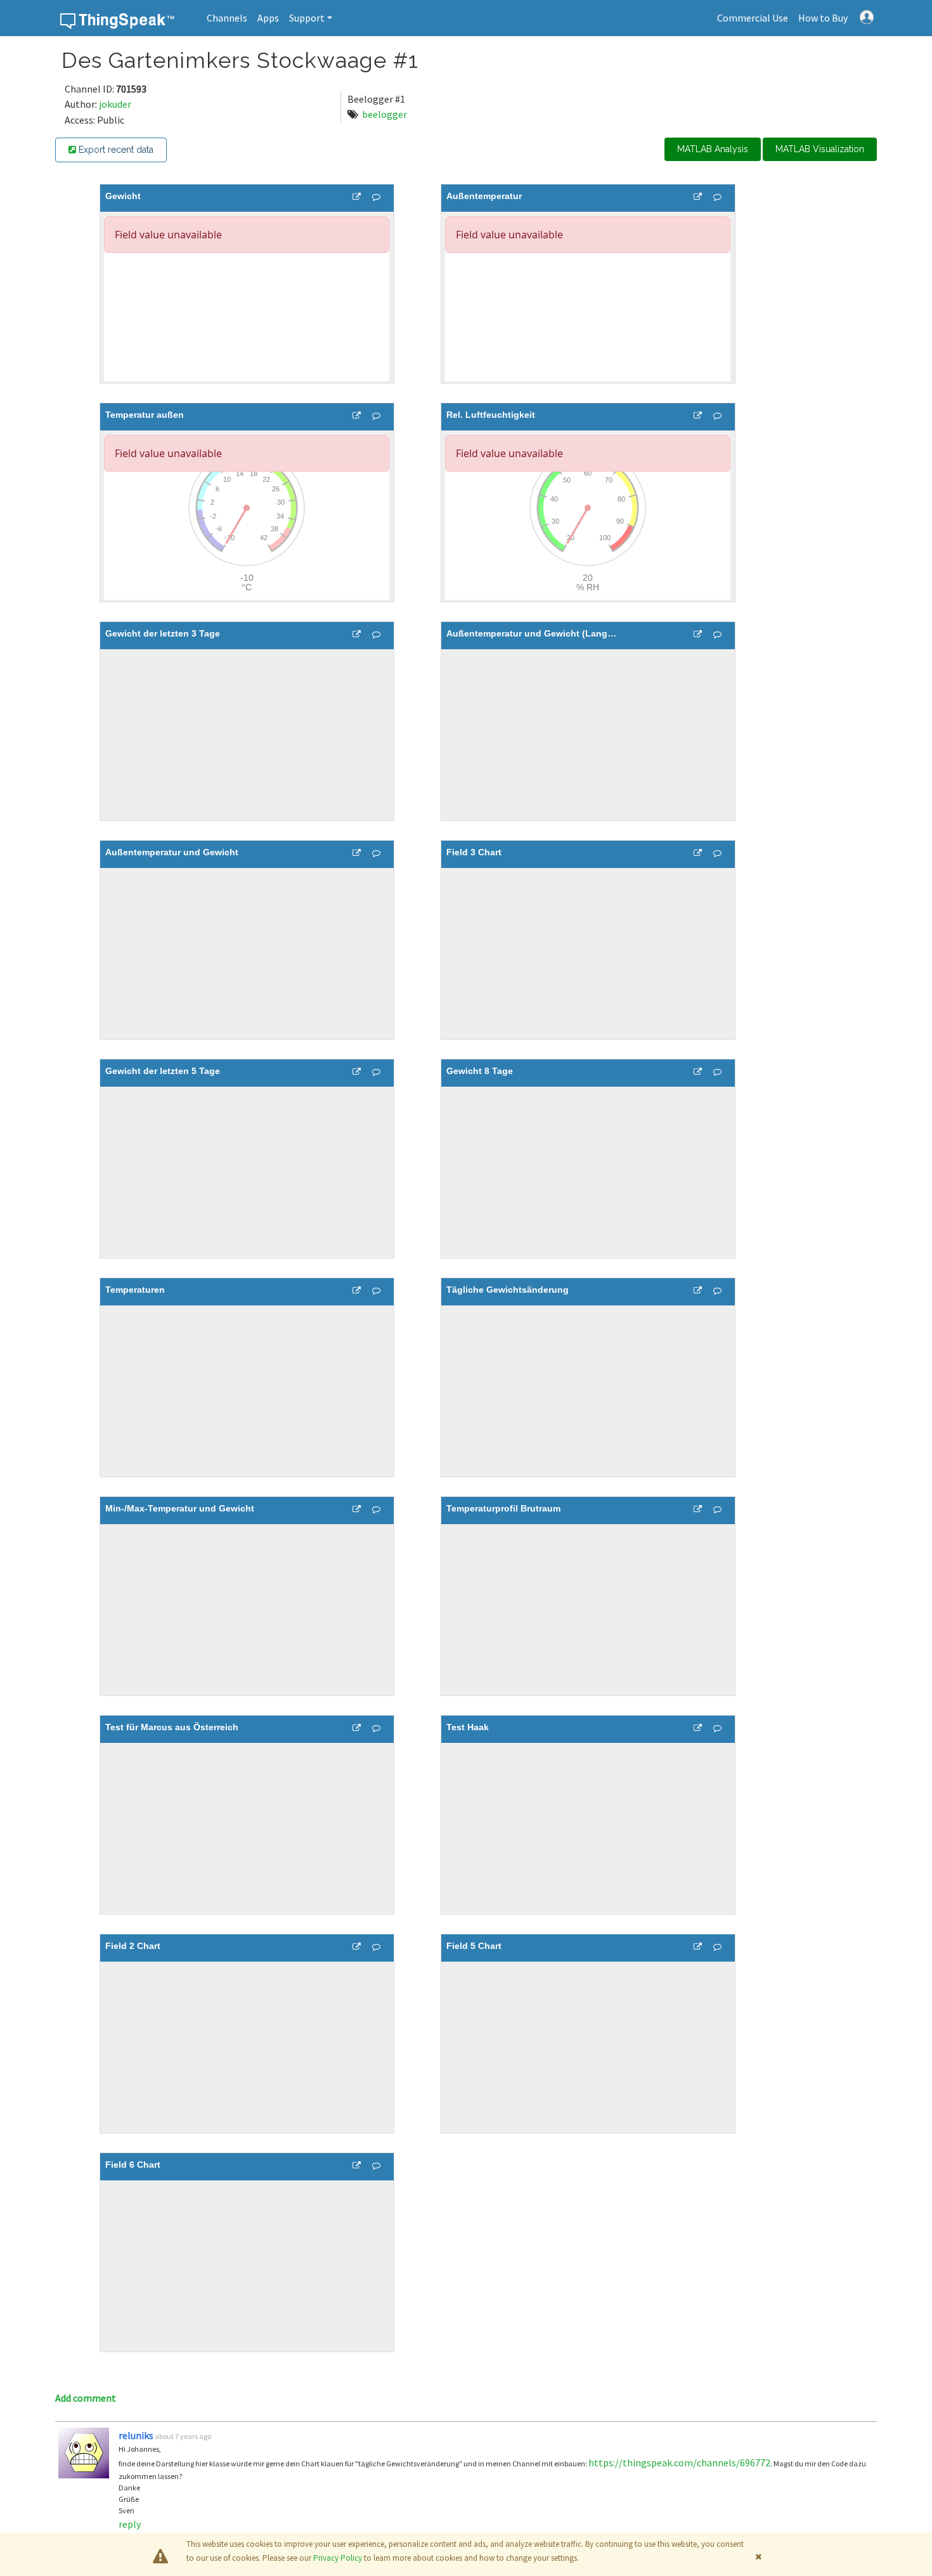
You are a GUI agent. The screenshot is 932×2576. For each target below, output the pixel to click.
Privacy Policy (338, 2558)
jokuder (115, 104)
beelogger (385, 114)
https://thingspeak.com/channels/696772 (679, 2463)
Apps (268, 18)
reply (130, 2524)
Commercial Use (753, 18)
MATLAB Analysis (713, 149)
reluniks (136, 2435)
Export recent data (115, 150)
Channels (227, 18)
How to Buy (823, 18)
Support (307, 18)
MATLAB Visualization (820, 149)
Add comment (86, 2398)
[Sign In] (867, 16)
